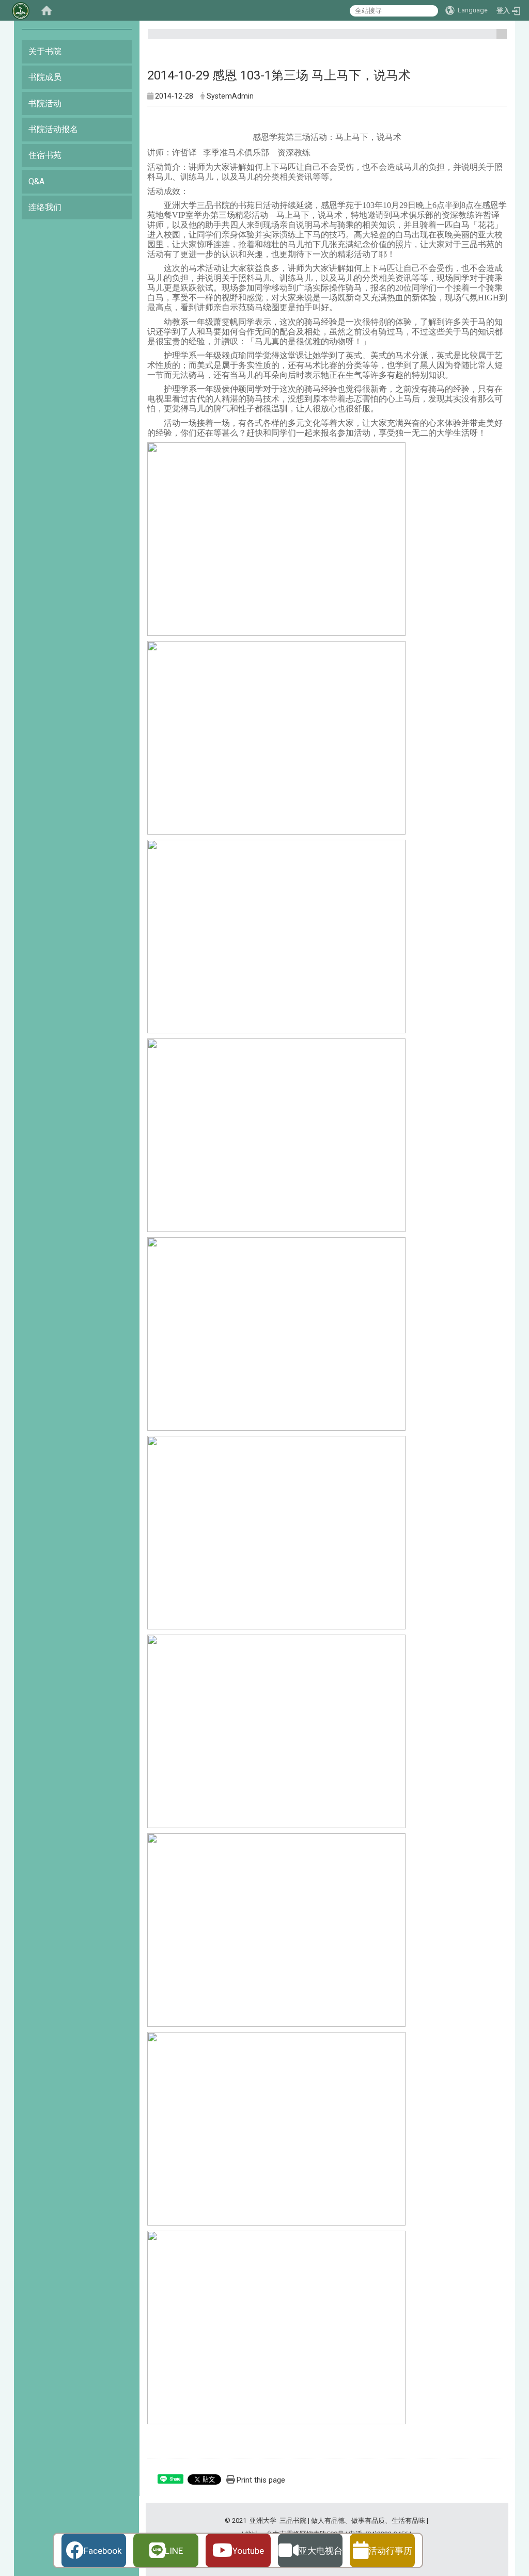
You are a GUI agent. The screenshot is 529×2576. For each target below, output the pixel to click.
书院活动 (45, 103)
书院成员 (45, 77)
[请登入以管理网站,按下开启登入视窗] (21, 10)
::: (498, 38)
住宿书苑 (45, 155)
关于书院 (45, 51)
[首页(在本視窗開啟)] (46, 10)
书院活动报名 (53, 129)
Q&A (36, 181)
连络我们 (45, 207)
